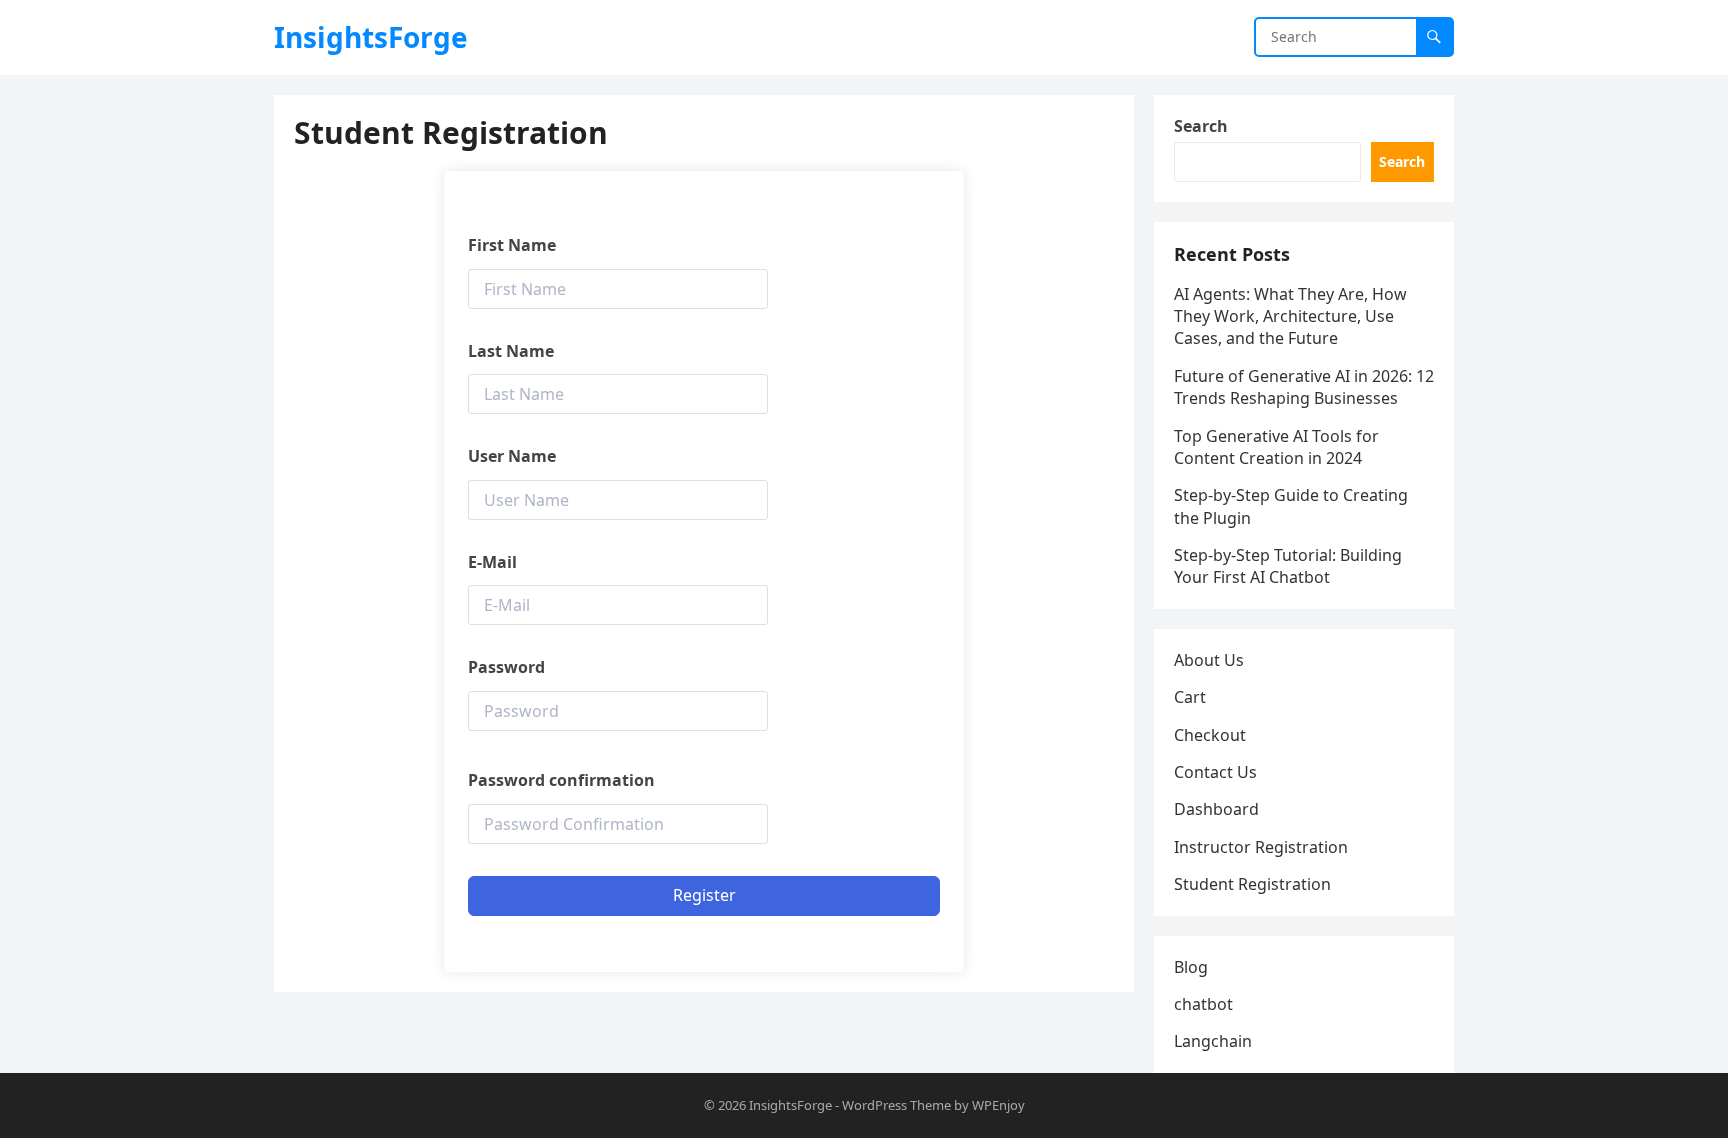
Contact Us (1215, 772)
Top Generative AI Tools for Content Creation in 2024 (1276, 447)
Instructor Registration (1261, 847)
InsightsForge (371, 37)
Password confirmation (561, 780)
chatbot (1203, 1004)
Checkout (1210, 735)
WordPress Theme (896, 1105)
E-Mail (492, 562)
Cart (1190, 697)
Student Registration (1252, 884)
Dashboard (1216, 809)
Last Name (511, 351)
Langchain (1213, 1041)
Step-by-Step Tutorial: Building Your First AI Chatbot (1288, 566)
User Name (512, 456)
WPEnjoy (998, 1105)
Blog (1191, 967)
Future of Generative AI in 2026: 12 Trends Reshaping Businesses (1304, 387)
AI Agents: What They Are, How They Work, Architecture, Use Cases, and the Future (1290, 316)
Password (506, 667)
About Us (1209, 660)
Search (1201, 126)
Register (704, 895)
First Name (512, 245)
